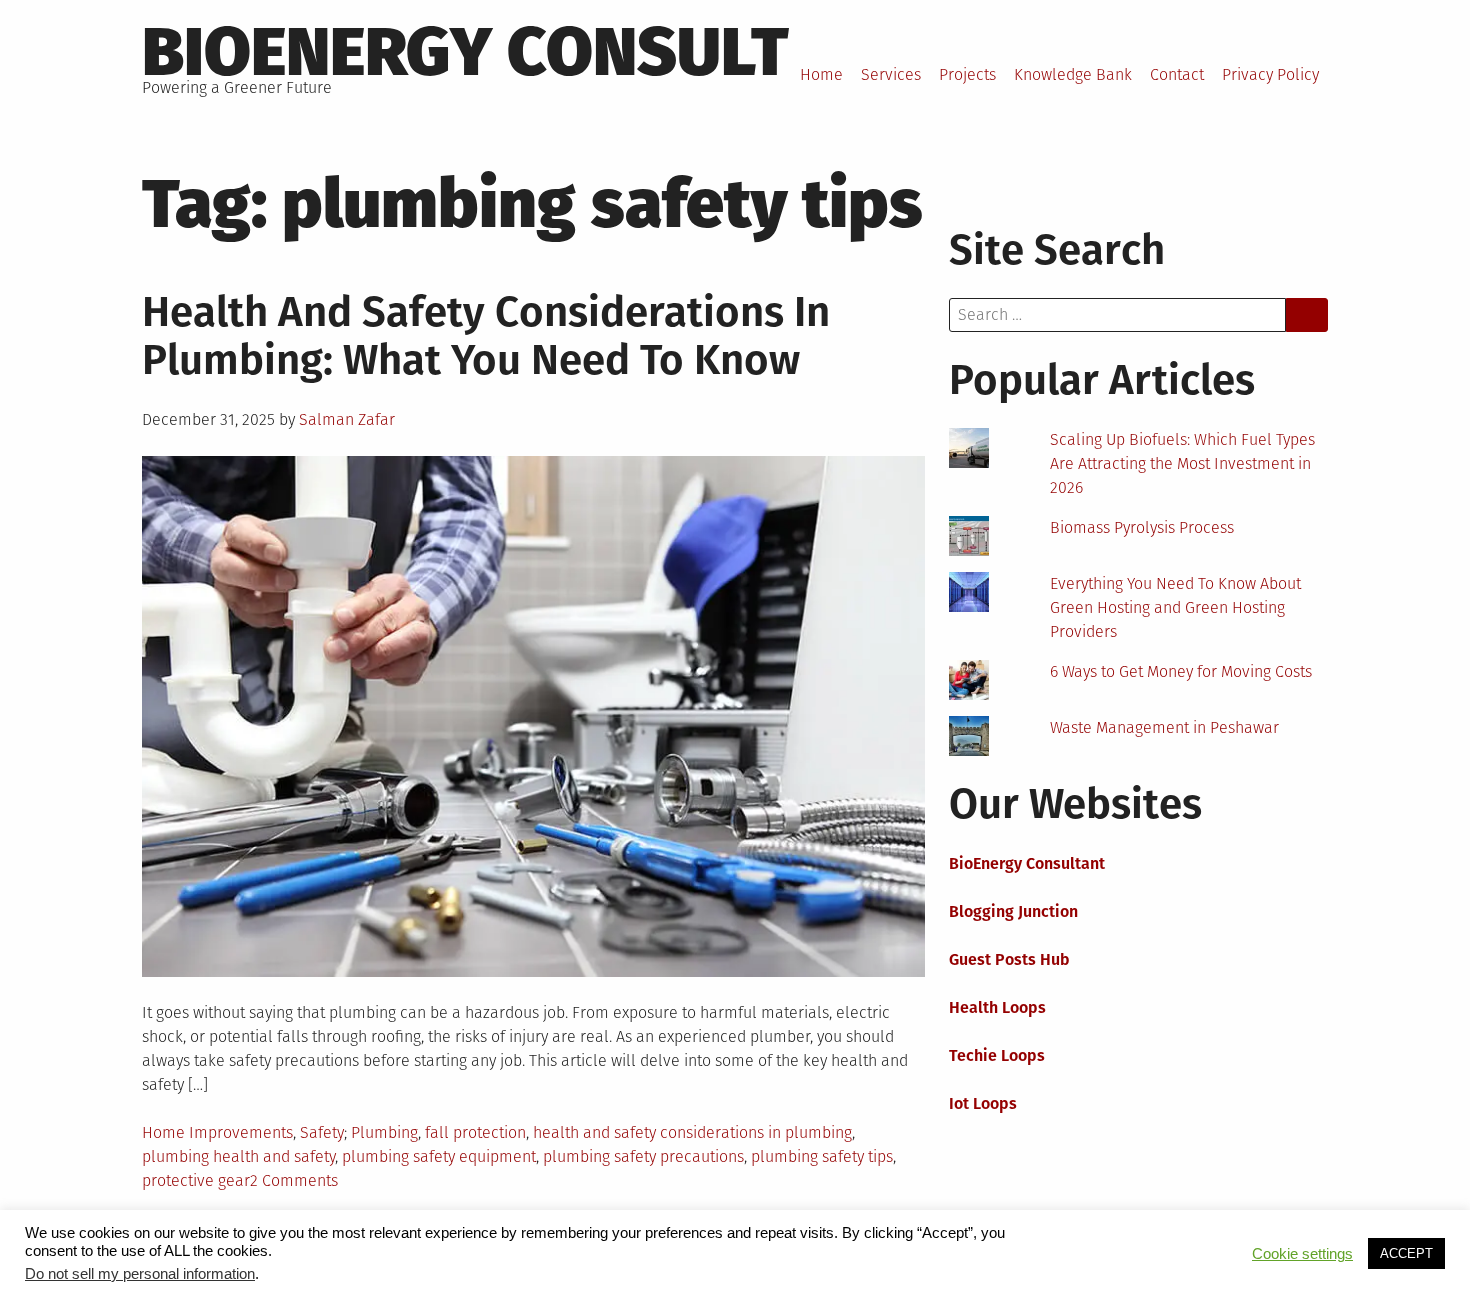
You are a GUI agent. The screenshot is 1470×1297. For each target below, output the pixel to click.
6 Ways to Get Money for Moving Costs (1181, 671)
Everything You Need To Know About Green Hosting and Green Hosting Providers (1175, 607)
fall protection (475, 1132)
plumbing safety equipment (439, 1156)
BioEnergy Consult (465, 52)
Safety (322, 1132)
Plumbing (384, 1132)
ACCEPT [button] (1406, 1253)
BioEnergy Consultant (1027, 863)
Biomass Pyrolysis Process (1142, 527)
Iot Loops (983, 1103)
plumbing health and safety (238, 1156)
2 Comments (294, 1180)
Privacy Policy (1270, 74)
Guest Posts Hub (1009, 959)
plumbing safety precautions (643, 1156)
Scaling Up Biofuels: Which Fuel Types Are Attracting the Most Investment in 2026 (1182, 463)
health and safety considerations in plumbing (692, 1132)
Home (821, 74)
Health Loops (997, 1007)
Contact (1177, 74)
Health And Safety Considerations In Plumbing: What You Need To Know (486, 336)
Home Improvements (217, 1132)
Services (891, 74)
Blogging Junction (1013, 911)
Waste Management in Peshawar (1164, 727)
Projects (967, 74)
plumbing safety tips (822, 1156)
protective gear (196, 1180)
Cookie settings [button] (1302, 1254)
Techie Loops (997, 1055)
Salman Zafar (347, 419)
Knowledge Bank (1073, 74)
